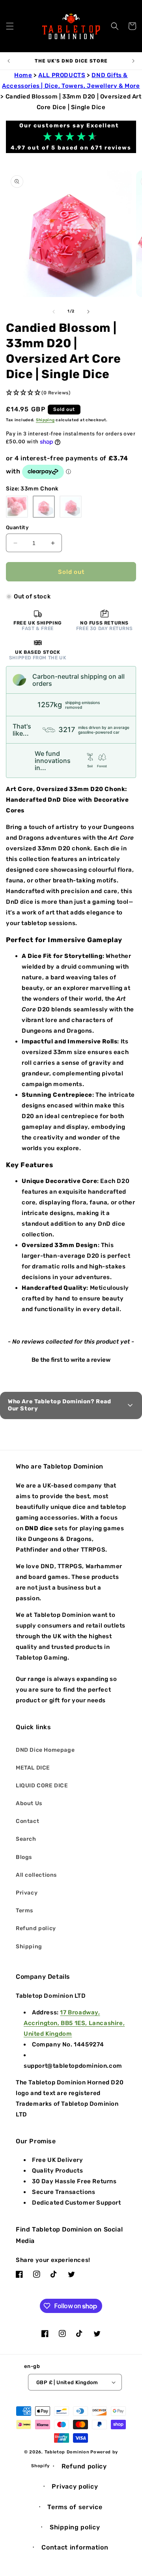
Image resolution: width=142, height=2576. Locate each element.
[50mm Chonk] (71, 507)
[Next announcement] (133, 61)
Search (26, 1839)
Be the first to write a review (71, 1360)
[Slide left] (54, 312)
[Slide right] (88, 312)
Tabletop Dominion (67, 2452)
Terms (24, 1911)
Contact (27, 1821)
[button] (10, 26)
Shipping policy (75, 2527)
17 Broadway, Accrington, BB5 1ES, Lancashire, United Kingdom (74, 2023)
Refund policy (36, 1928)
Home (23, 75)
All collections (36, 1875)
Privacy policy (75, 2486)
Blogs (24, 1857)
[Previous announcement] (9, 61)
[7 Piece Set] (17, 507)
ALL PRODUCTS (62, 75)
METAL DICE (33, 1768)
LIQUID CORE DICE (42, 1786)
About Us (29, 1803)
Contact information (75, 2547)
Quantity (17, 527)
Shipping (45, 420)
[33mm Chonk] (44, 507)
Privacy (27, 1893)
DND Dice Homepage (45, 1750)
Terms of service (75, 2507)
